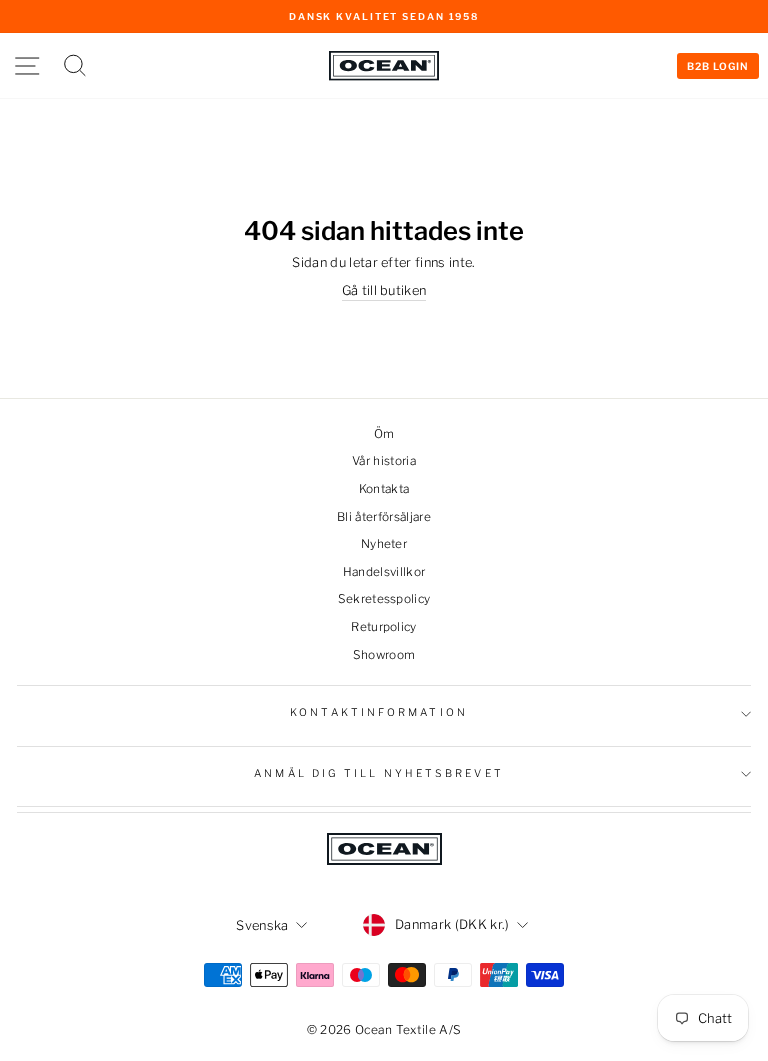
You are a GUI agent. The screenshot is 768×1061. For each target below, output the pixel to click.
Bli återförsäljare (384, 517)
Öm (384, 434)
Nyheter (384, 544)
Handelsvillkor (384, 572)
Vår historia (384, 461)
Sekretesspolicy (384, 599)
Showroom (384, 655)
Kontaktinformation (379, 712)
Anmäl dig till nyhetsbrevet (378, 773)
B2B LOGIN (718, 66)
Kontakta (384, 489)
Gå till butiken (384, 290)
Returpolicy (384, 627)
